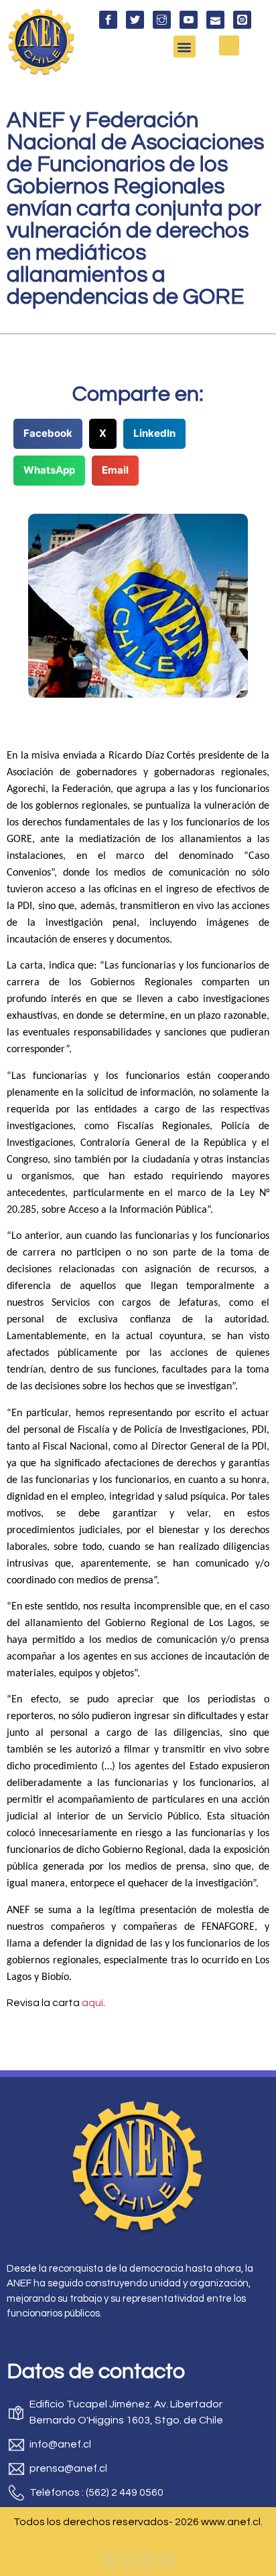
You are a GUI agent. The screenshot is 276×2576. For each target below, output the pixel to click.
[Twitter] (129, 2561)
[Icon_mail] (215, 20)
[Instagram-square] (148, 2561)
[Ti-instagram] (162, 20)
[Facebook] (109, 2561)
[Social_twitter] (135, 20)
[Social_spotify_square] (242, 20)
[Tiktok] (167, 2561)
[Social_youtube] (189, 20)
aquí (92, 2003)
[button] (185, 46)
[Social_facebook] (108, 20)
